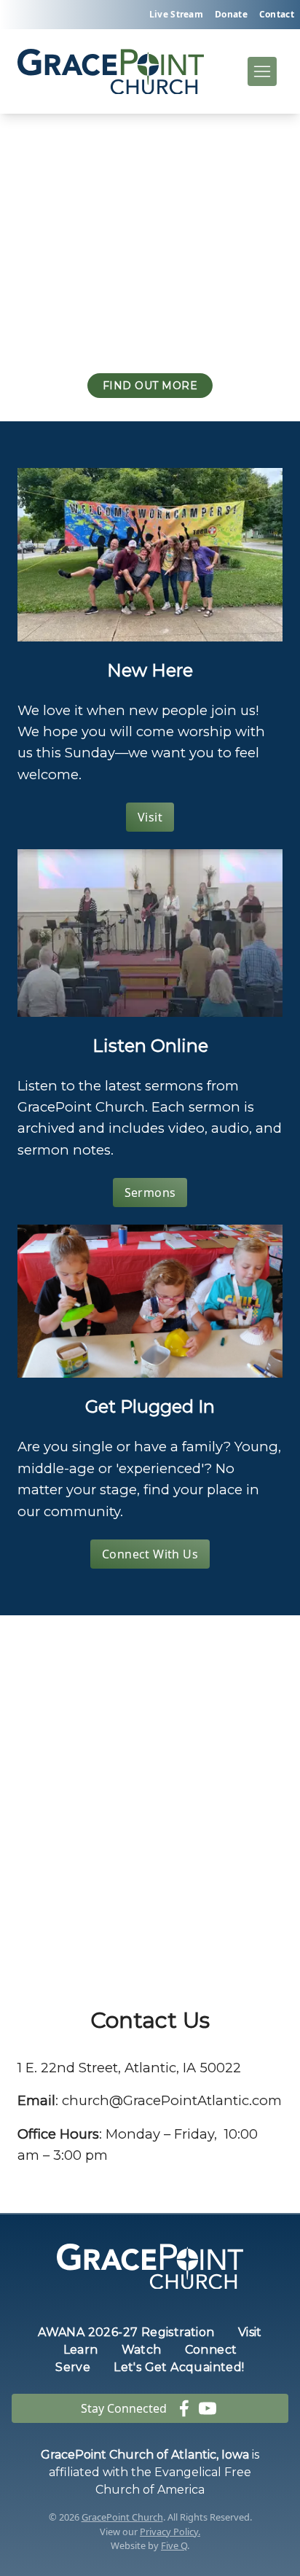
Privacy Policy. (170, 2532)
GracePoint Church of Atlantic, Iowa (145, 2455)
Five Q (174, 2545)
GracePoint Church (122, 2517)
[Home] (111, 72)
